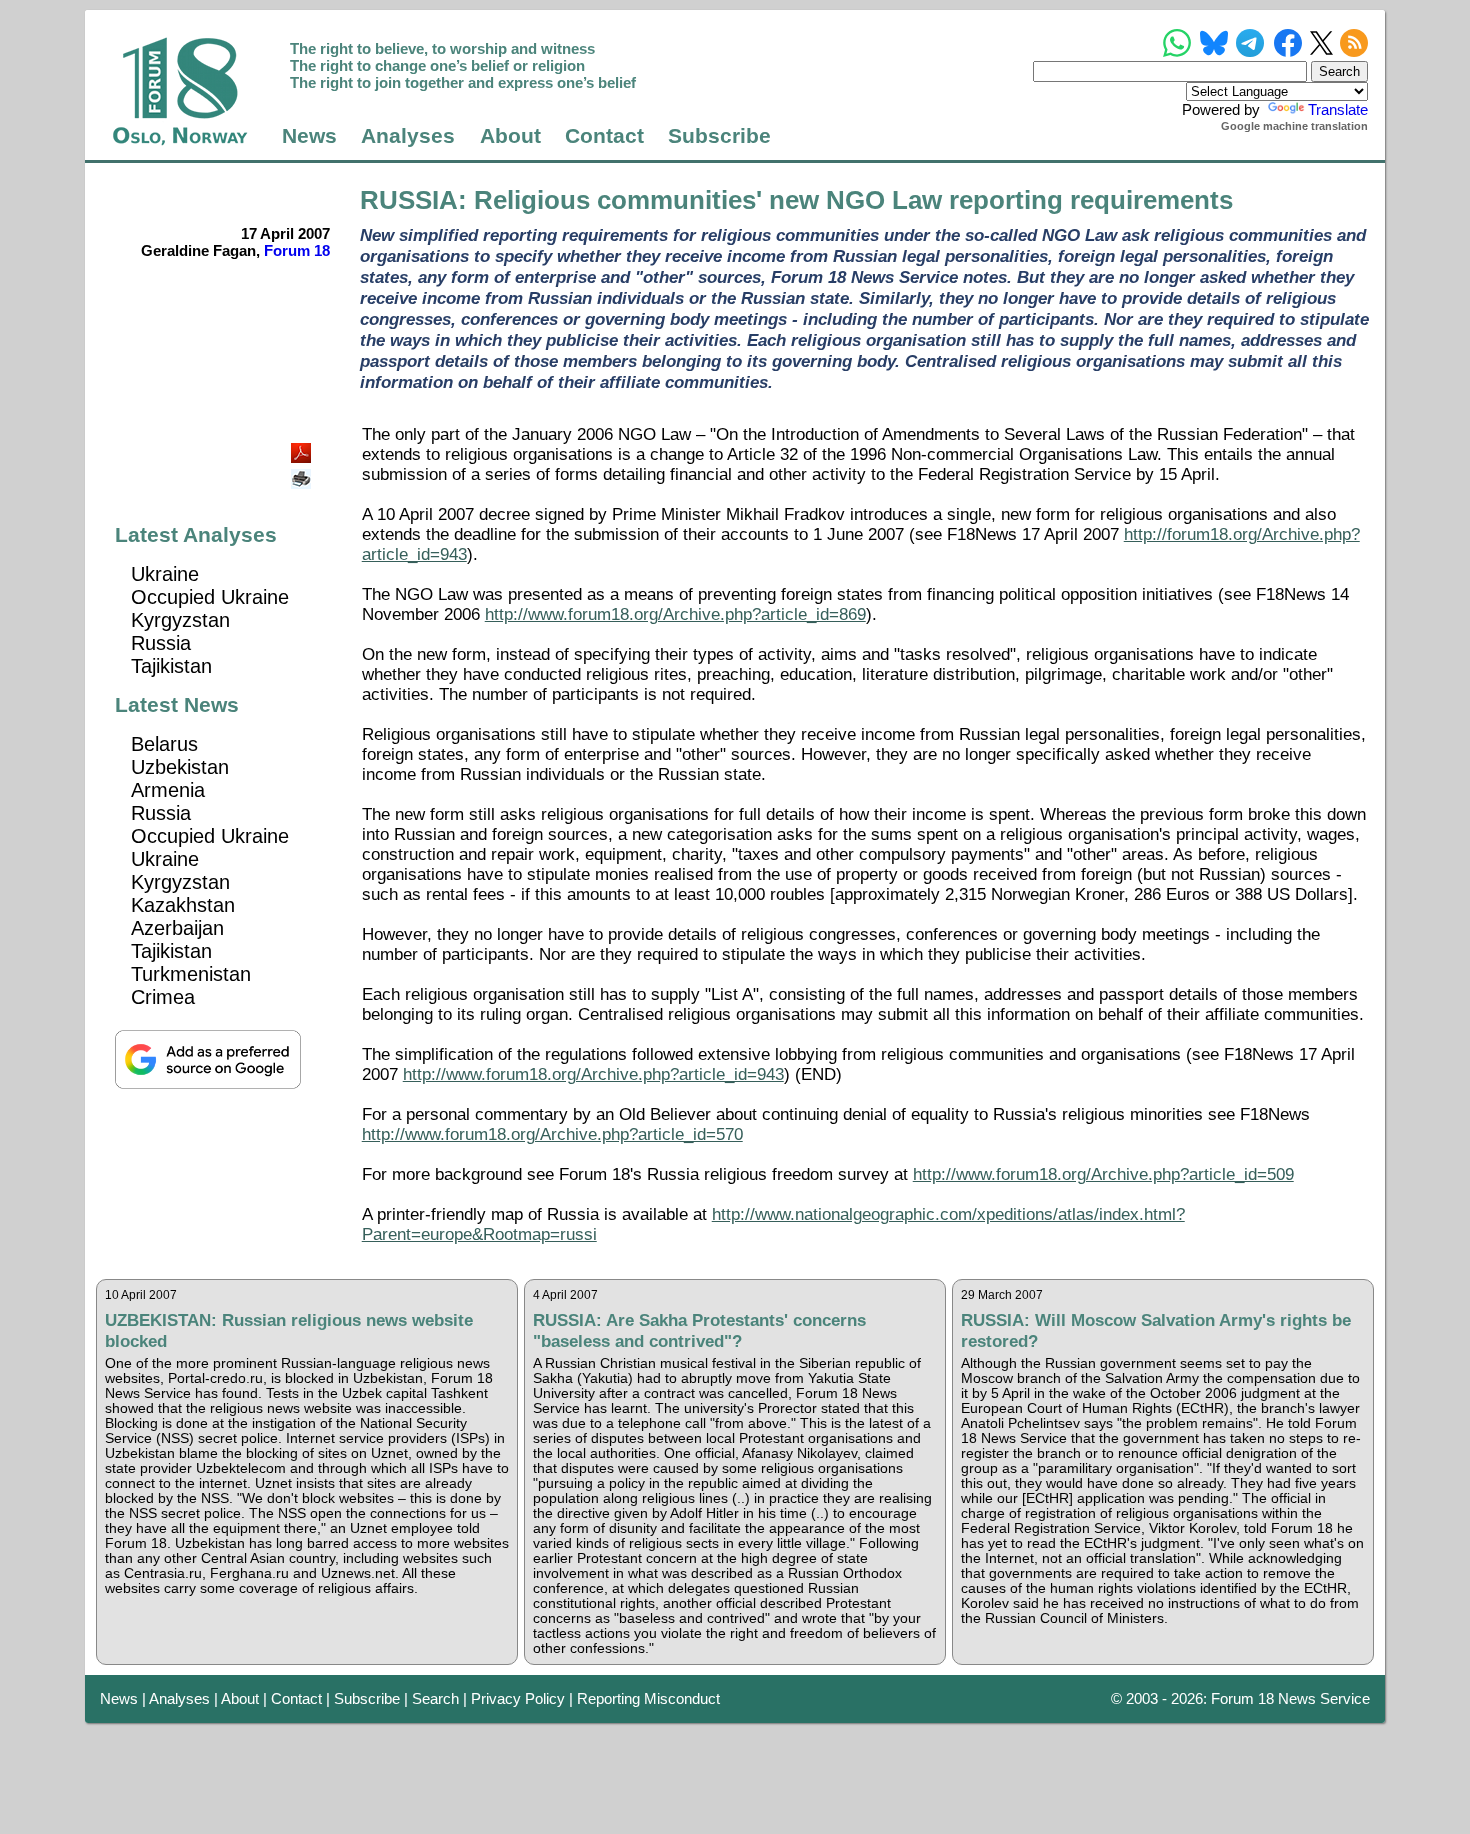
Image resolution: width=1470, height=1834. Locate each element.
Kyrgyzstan (180, 620)
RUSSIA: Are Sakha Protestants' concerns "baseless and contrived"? (699, 1330)
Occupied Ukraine (210, 597)
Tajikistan (171, 666)
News (309, 136)
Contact (604, 136)
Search (435, 1698)
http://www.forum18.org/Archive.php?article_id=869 (675, 614)
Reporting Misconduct (648, 1698)
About (510, 136)
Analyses (408, 136)
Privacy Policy (518, 1698)
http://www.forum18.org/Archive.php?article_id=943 (593, 1074)
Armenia (168, 790)
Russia (161, 643)
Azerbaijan (177, 928)
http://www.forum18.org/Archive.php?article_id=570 (552, 1134)
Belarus (164, 744)
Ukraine (165, 574)
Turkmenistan (191, 974)
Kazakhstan (183, 905)
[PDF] (303, 447)
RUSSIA (409, 200)
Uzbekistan (180, 767)
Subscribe (719, 136)
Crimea (163, 997)
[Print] (303, 471)
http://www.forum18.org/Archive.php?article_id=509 (1103, 1174)
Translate (1338, 109)
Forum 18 (297, 250)
